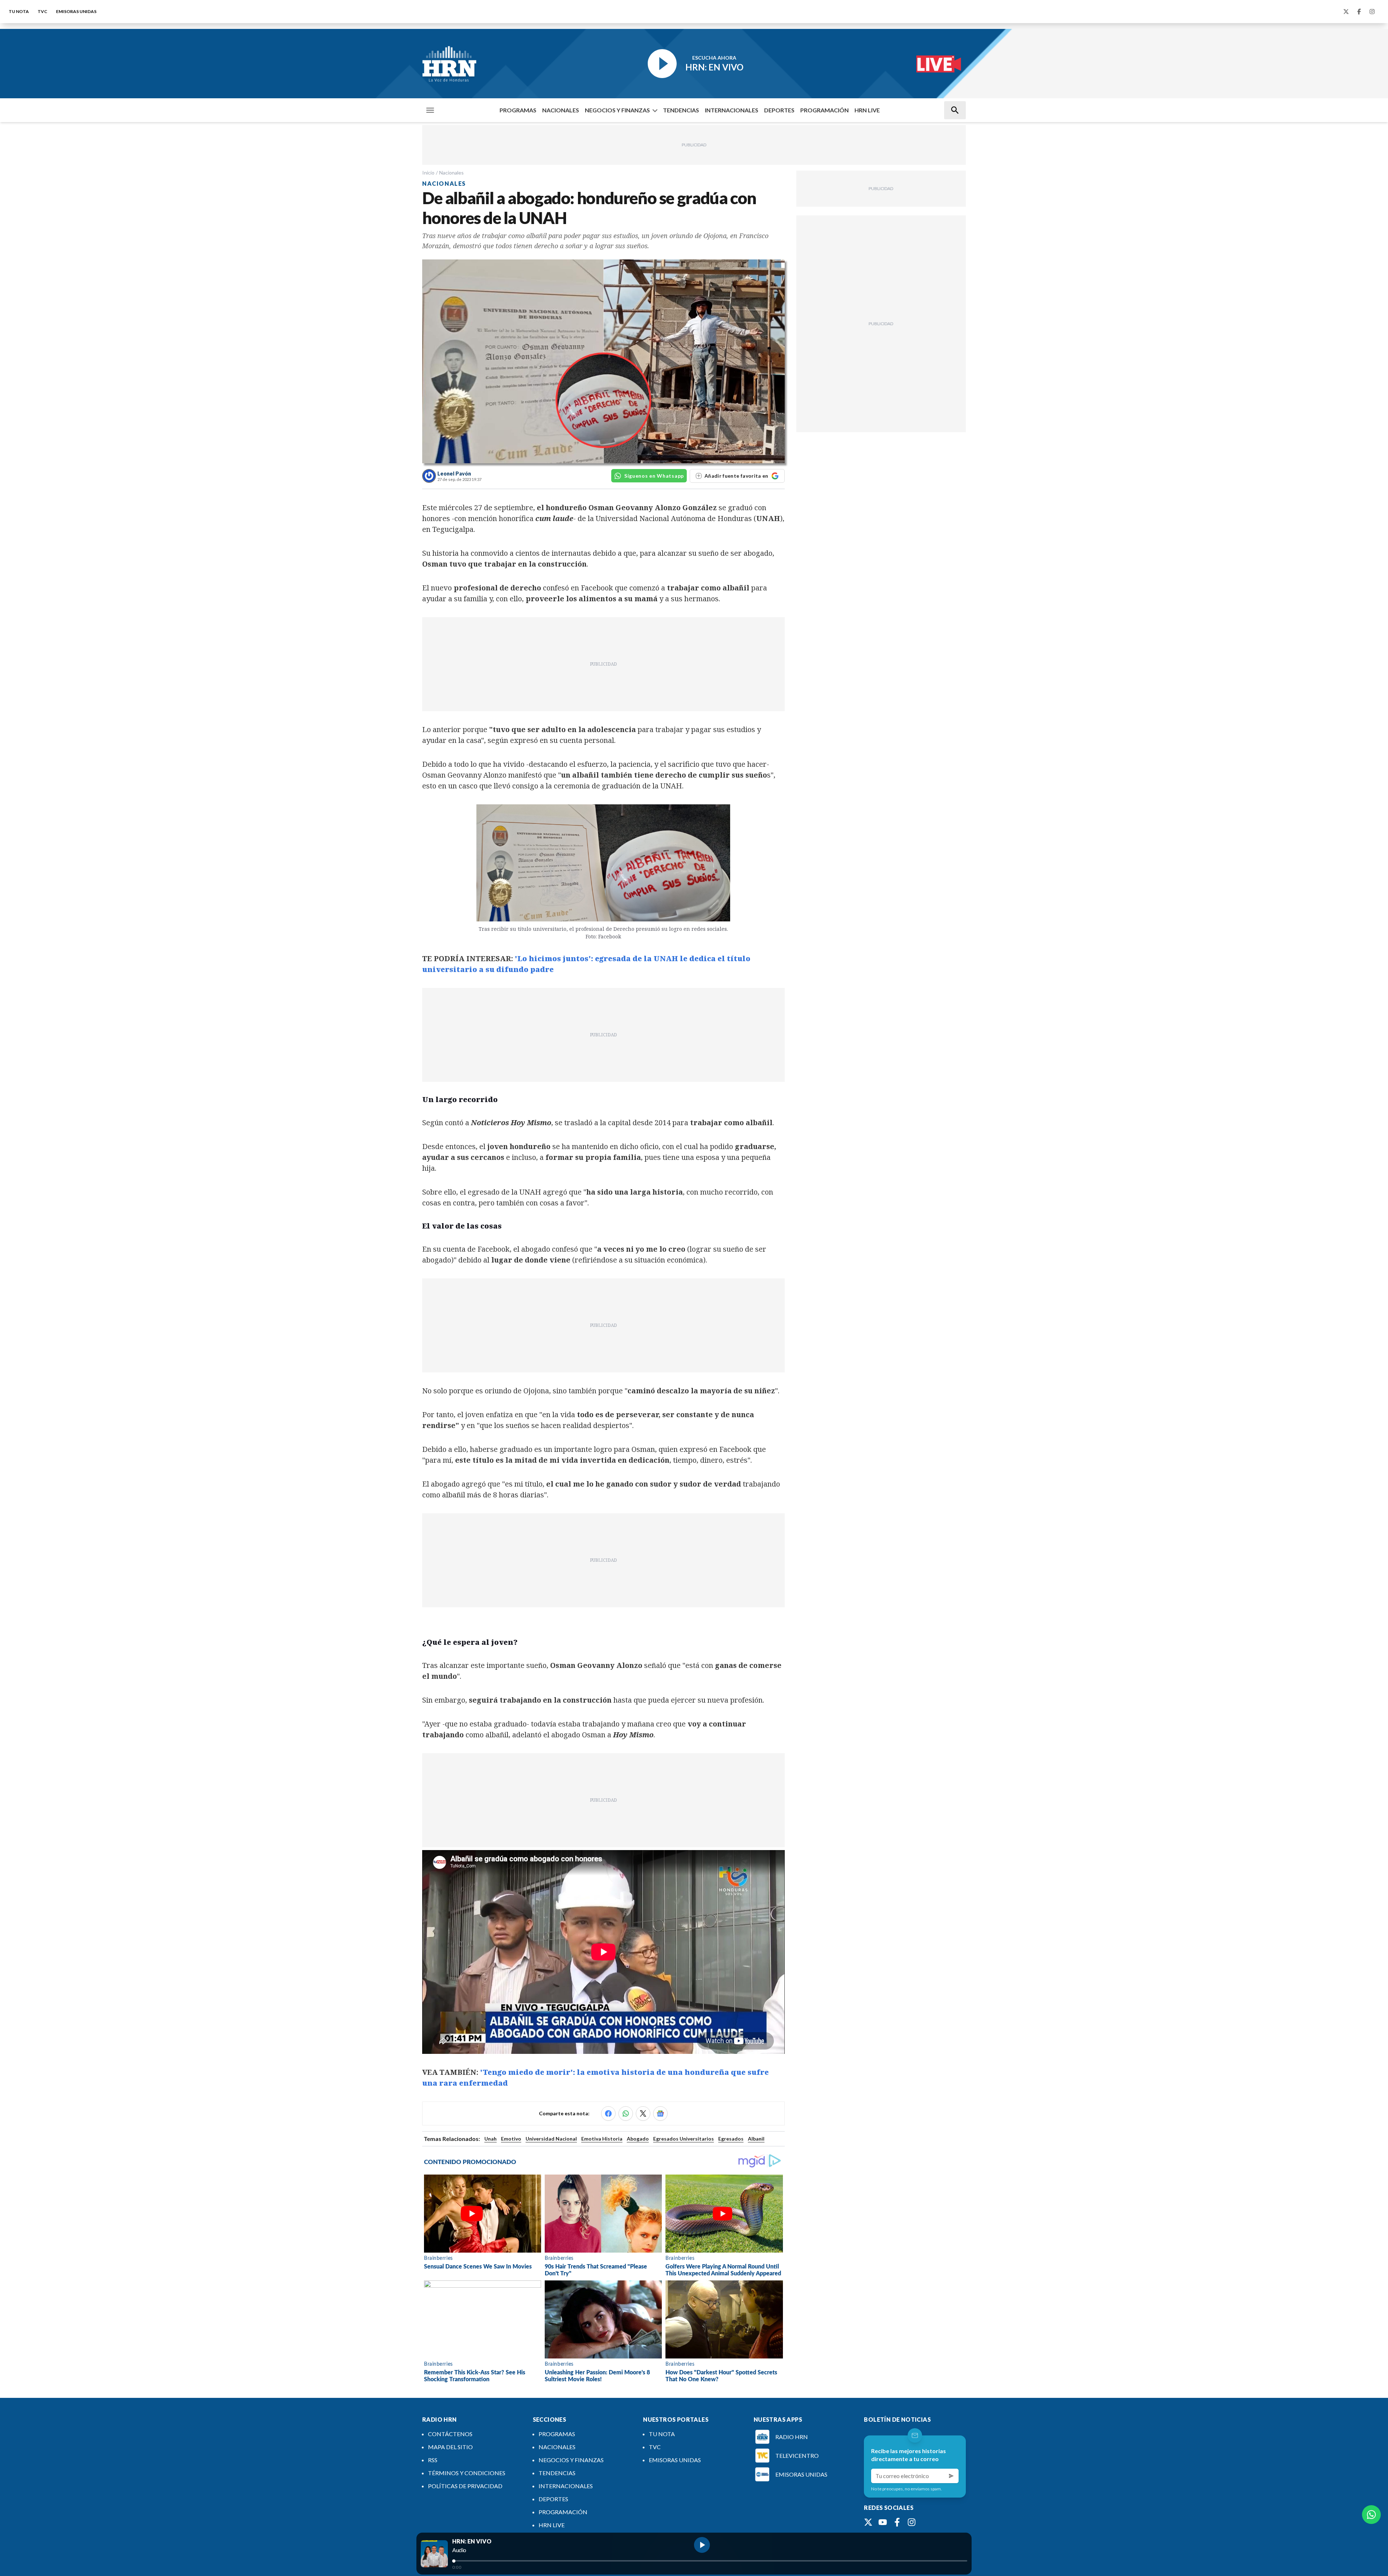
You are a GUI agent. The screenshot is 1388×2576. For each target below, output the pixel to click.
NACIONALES (561, 110)
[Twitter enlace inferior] (868, 2522)
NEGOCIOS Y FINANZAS (617, 110)
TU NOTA (19, 11)
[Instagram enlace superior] (1372, 12)
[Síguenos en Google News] (660, 2113)
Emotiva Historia (602, 2139)
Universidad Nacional (551, 2139)
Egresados (731, 2139)
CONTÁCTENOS (450, 2434)
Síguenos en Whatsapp (654, 476)
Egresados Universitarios (684, 2139)
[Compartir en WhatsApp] (626, 2113)
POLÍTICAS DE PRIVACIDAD (465, 2486)
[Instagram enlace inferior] (912, 2522)
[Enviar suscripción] (951, 2476)
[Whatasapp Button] (1371, 2515)
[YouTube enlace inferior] (883, 2522)
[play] (702, 2545)
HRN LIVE (867, 110)
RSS (433, 2460)
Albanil (756, 2139)
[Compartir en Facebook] (608, 2113)
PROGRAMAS (518, 110)
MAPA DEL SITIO (450, 2447)
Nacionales (451, 173)
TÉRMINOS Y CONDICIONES (467, 2473)
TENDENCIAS (681, 110)
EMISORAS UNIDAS (76, 11)
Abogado (638, 2139)
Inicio (428, 173)
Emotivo (511, 2139)
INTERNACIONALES (732, 110)
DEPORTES (779, 110)
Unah (490, 2139)
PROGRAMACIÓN (824, 110)
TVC (42, 11)
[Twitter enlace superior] (1346, 12)
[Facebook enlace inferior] (897, 2522)
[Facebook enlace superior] (1359, 12)
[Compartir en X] (643, 2113)
